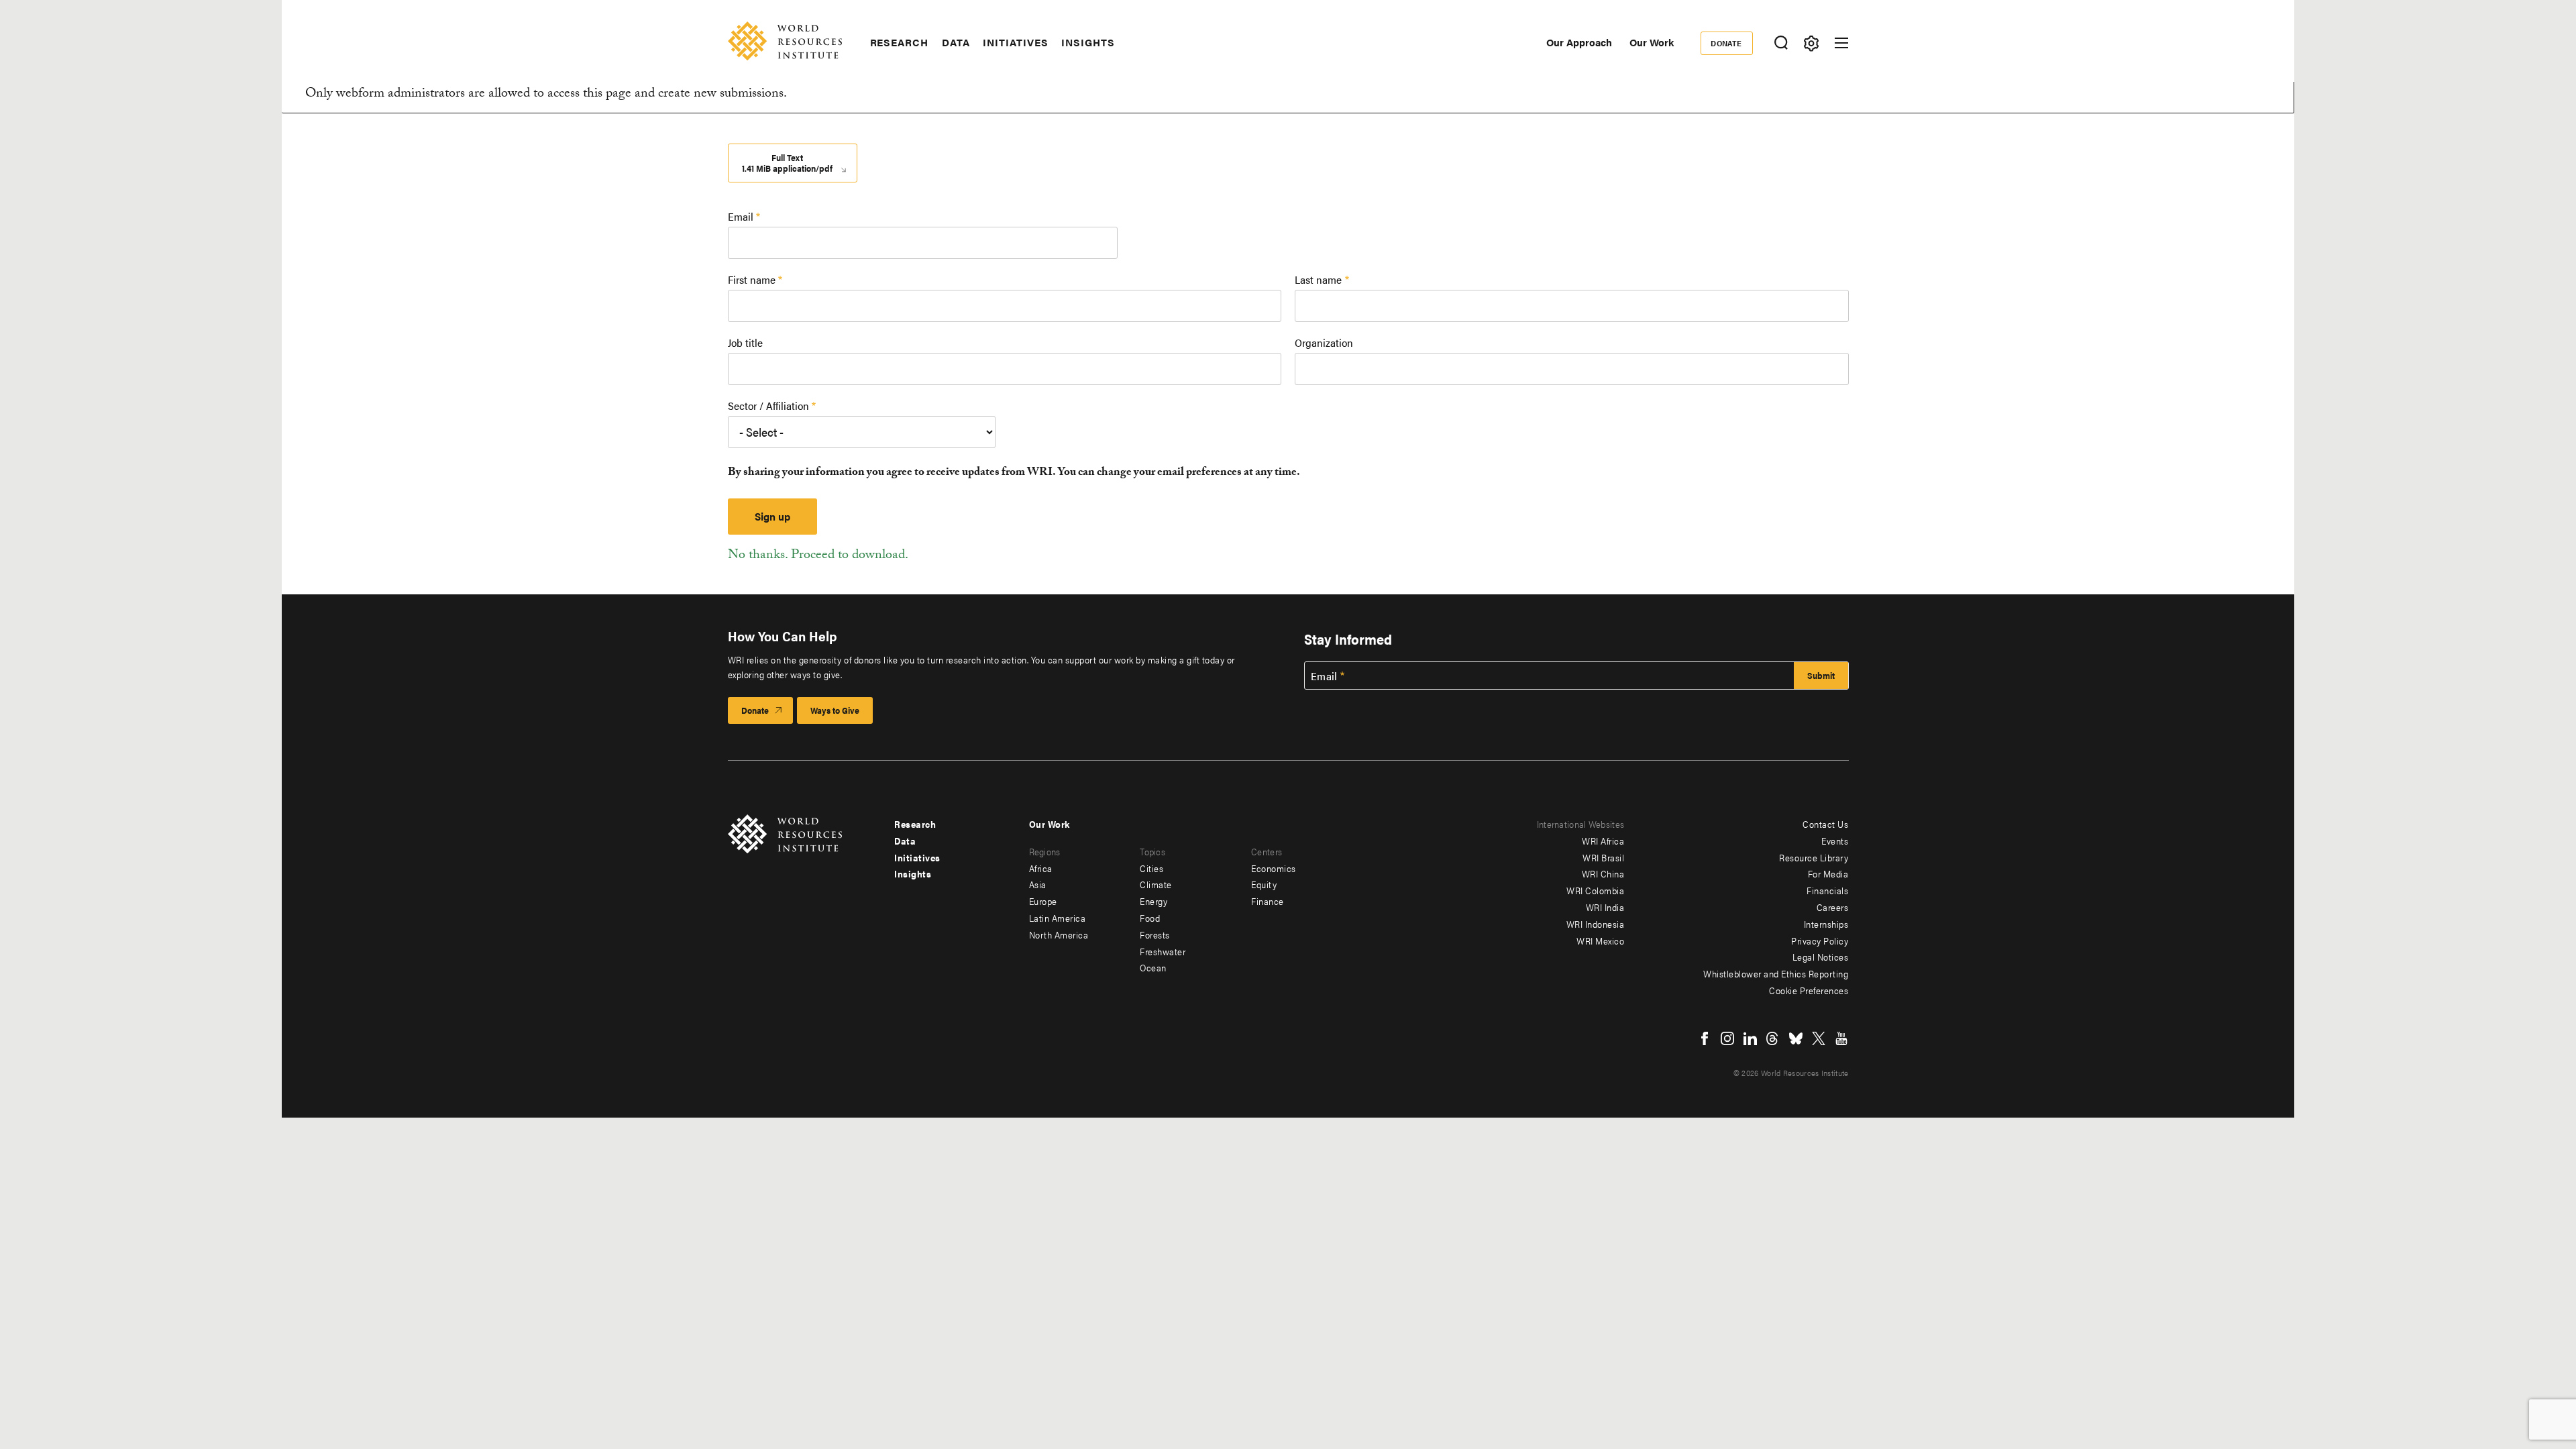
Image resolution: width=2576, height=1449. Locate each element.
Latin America (1058, 918)
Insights (1088, 42)
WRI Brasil (1603, 857)
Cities (1151, 868)
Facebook (1705, 1038)
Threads (1773, 1038)
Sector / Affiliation (768, 406)
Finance (1268, 901)
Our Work (1652, 42)
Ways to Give (835, 710)
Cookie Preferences (1809, 990)
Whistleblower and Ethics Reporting (1776, 973)
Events (1835, 841)
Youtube (1841, 1038)
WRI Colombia (1595, 890)
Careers (1833, 907)
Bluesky (1796, 1038)
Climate (1156, 884)
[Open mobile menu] (1841, 43)
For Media (1828, 873)
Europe (1043, 901)
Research (899, 42)
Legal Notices (1821, 957)
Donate (1726, 43)
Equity (1264, 884)
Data (956, 42)
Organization (1324, 342)
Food (1150, 918)
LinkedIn (1750, 1038)
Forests (1155, 934)
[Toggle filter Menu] (1812, 43)
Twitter (1819, 1038)
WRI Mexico (1600, 941)
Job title (745, 342)
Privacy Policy (1820, 941)
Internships (1826, 924)
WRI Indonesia (1596, 924)
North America (1059, 934)
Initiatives (1015, 42)
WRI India (1605, 907)
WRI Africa (1603, 841)
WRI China (1603, 873)
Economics (1274, 868)
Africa (1041, 868)
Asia (1038, 884)
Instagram (1727, 1038)
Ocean (1153, 967)
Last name (1318, 279)
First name (752, 279)
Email (741, 216)
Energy (1153, 901)
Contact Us (1825, 824)
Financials (1827, 890)
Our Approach (1579, 42)
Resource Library (1814, 857)
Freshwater (1163, 951)
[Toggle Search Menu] (1781, 43)
